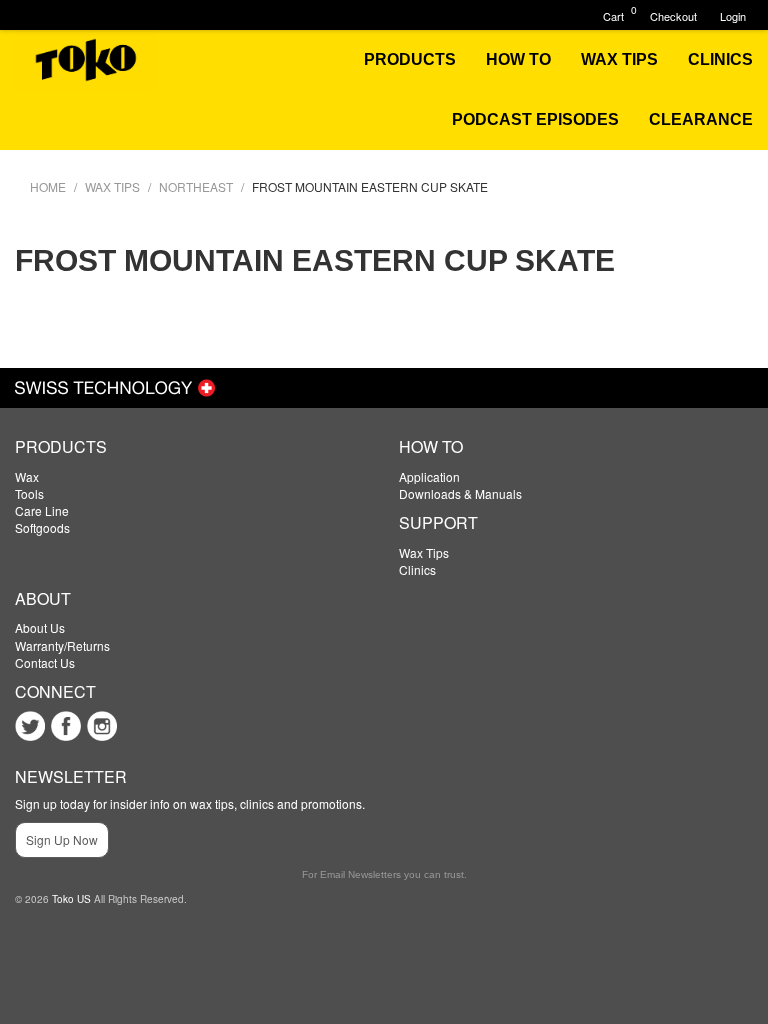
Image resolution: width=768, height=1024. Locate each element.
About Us (40, 627)
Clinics (417, 569)
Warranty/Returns (62, 645)
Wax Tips (424, 552)
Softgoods (42, 527)
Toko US (71, 899)
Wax (27, 476)
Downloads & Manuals (460, 493)
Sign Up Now (62, 839)
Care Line (42, 510)
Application (429, 476)
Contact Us (45, 662)
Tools (29, 493)
